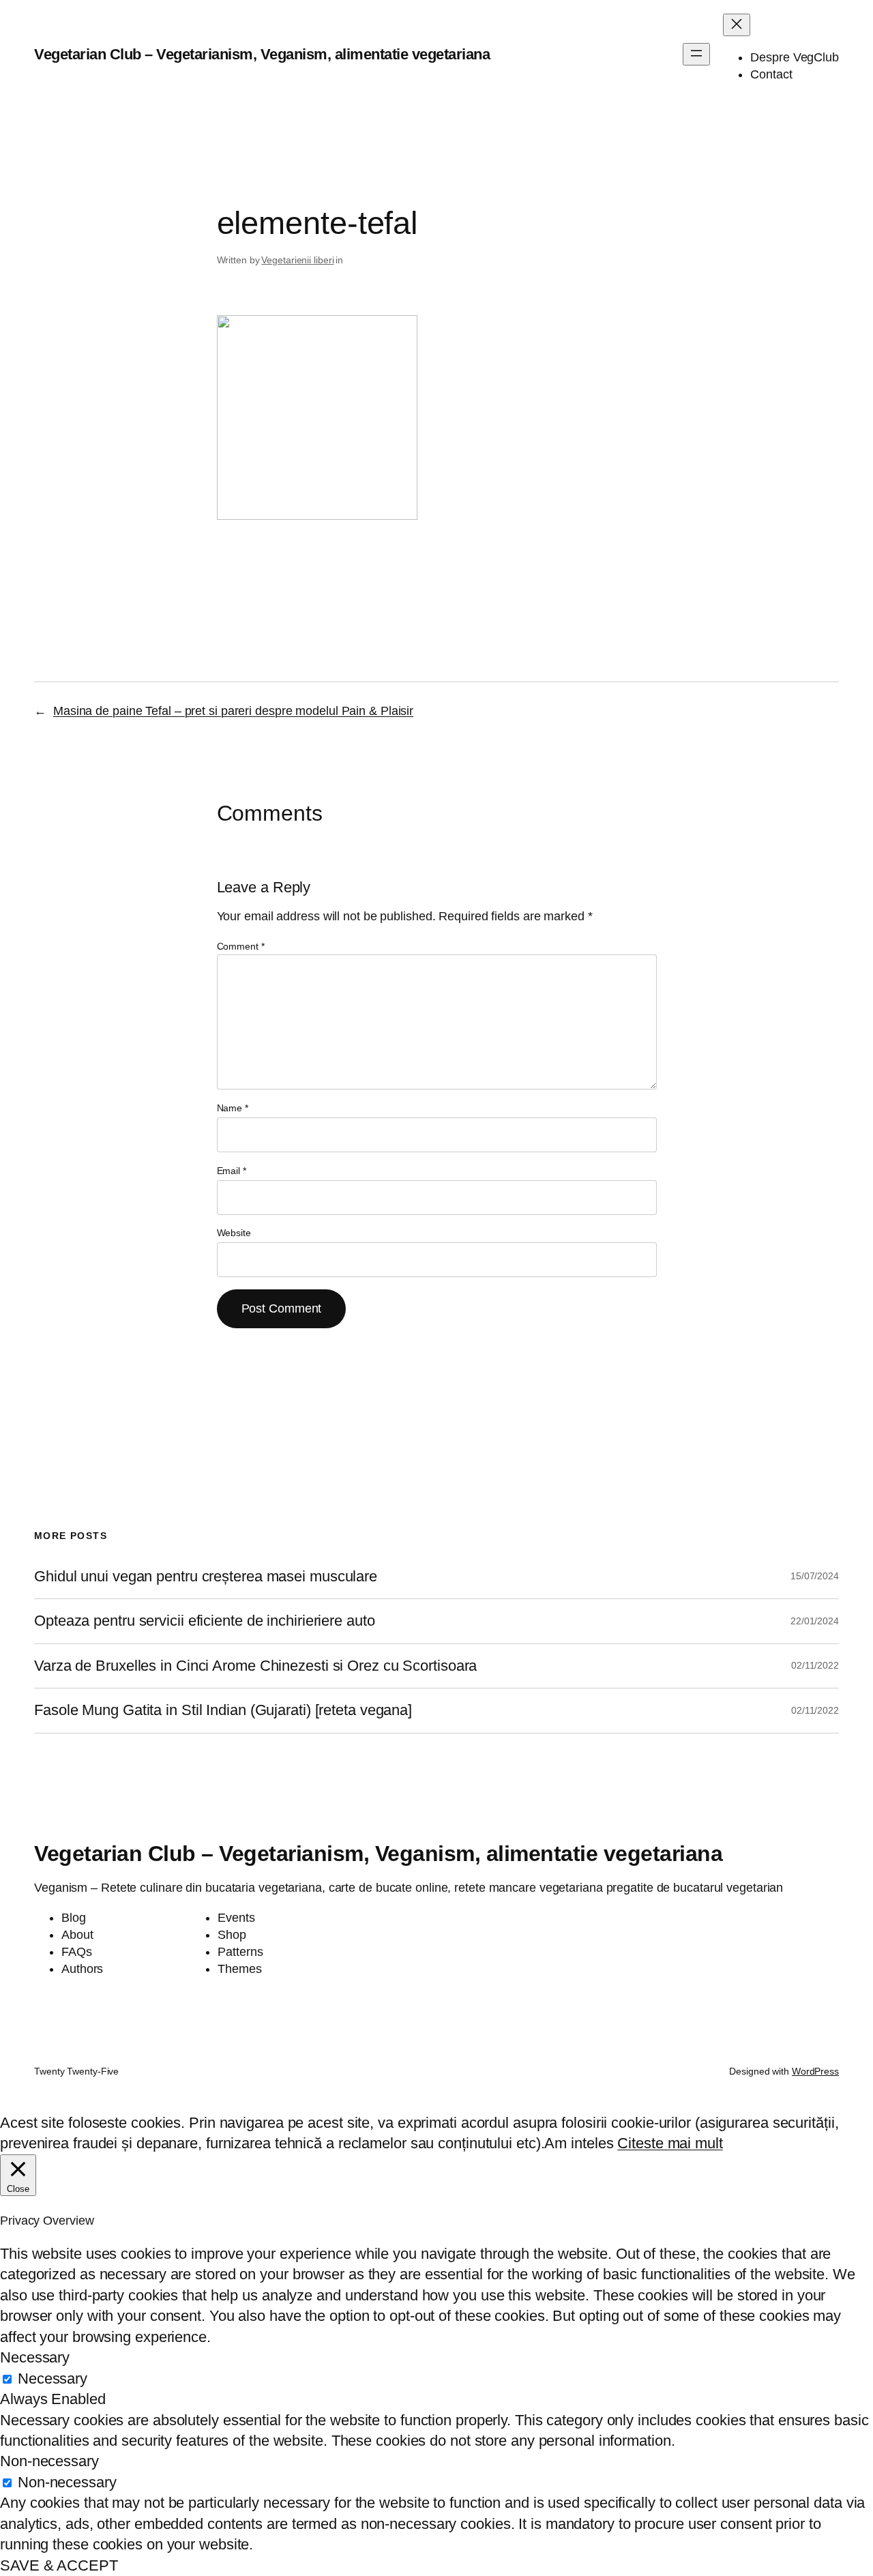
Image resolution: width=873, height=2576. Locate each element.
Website (234, 1233)
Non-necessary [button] (49, 2461)
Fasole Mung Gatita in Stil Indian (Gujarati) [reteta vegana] (223, 1710)
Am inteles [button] (579, 2143)
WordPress (815, 2071)
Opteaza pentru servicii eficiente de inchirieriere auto (205, 1621)
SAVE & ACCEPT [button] (59, 2565)
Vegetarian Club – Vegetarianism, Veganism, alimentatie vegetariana (262, 54)
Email (232, 1171)
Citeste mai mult (670, 2143)
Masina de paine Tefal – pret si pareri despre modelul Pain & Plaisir (233, 711)
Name (233, 1108)
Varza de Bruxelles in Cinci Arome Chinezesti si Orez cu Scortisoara (255, 1666)
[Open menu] (696, 54)
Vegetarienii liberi (297, 260)
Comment (241, 946)
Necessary (53, 2379)
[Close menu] (737, 25)
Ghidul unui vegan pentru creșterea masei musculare (206, 1577)
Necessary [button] (35, 2357)
